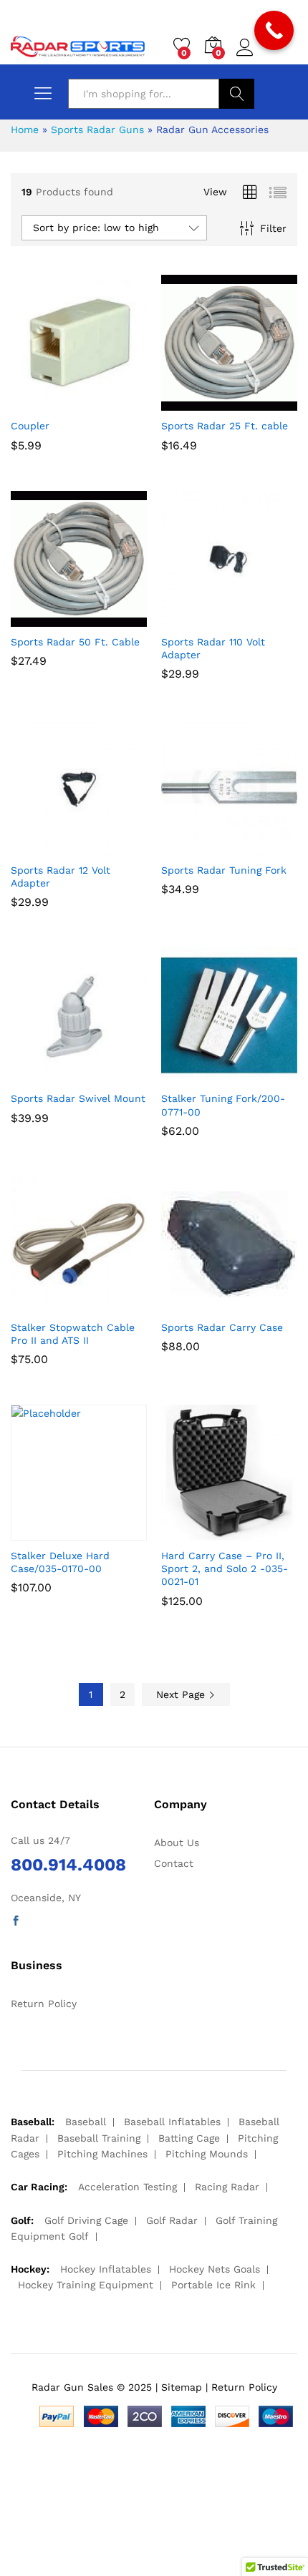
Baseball (86, 2122)
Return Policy (44, 2004)
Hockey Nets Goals (215, 2269)
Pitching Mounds (207, 2154)
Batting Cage (189, 2138)
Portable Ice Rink (213, 2285)
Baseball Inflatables (172, 2122)
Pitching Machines (102, 2154)
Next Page (182, 1694)
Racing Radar (227, 2187)
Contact (174, 1863)
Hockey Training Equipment (86, 2285)
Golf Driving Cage (86, 2220)
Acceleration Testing (127, 2187)
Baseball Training (99, 2138)
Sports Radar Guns (97, 130)
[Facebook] (16, 1921)
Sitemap (182, 2387)
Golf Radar (172, 2220)
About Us (177, 1843)
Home (25, 130)
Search (237, 94)
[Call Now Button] (274, 30)
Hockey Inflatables (106, 2269)
